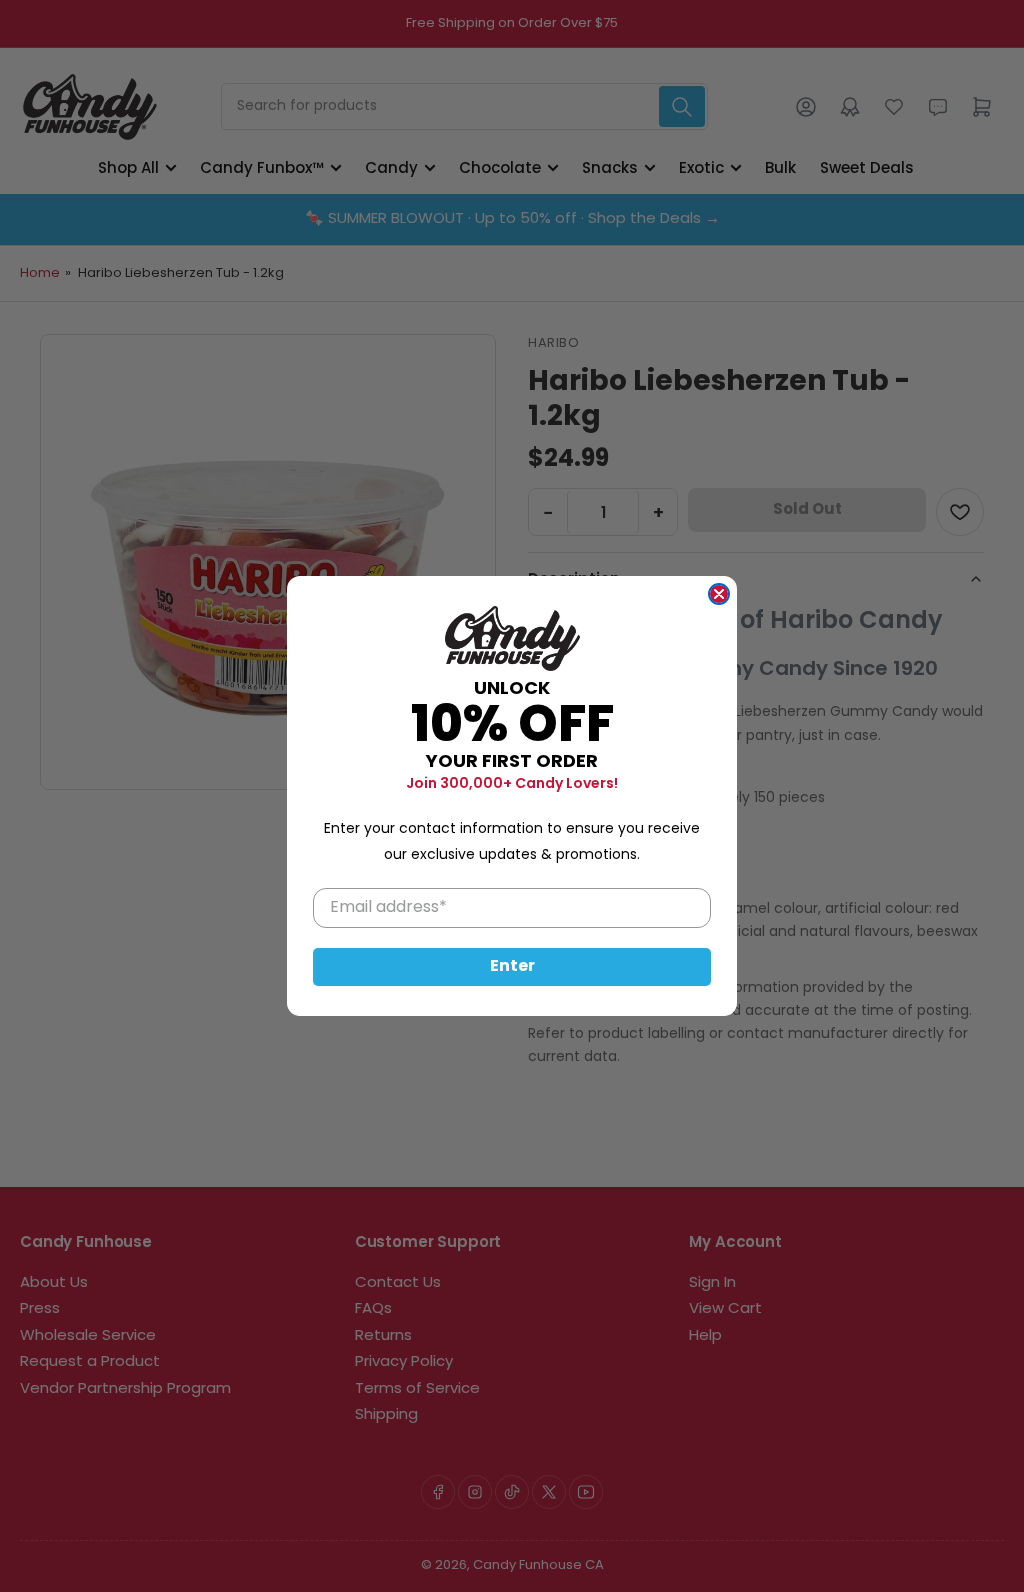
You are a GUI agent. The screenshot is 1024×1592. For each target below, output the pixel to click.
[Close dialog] (719, 594)
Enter (512, 967)
